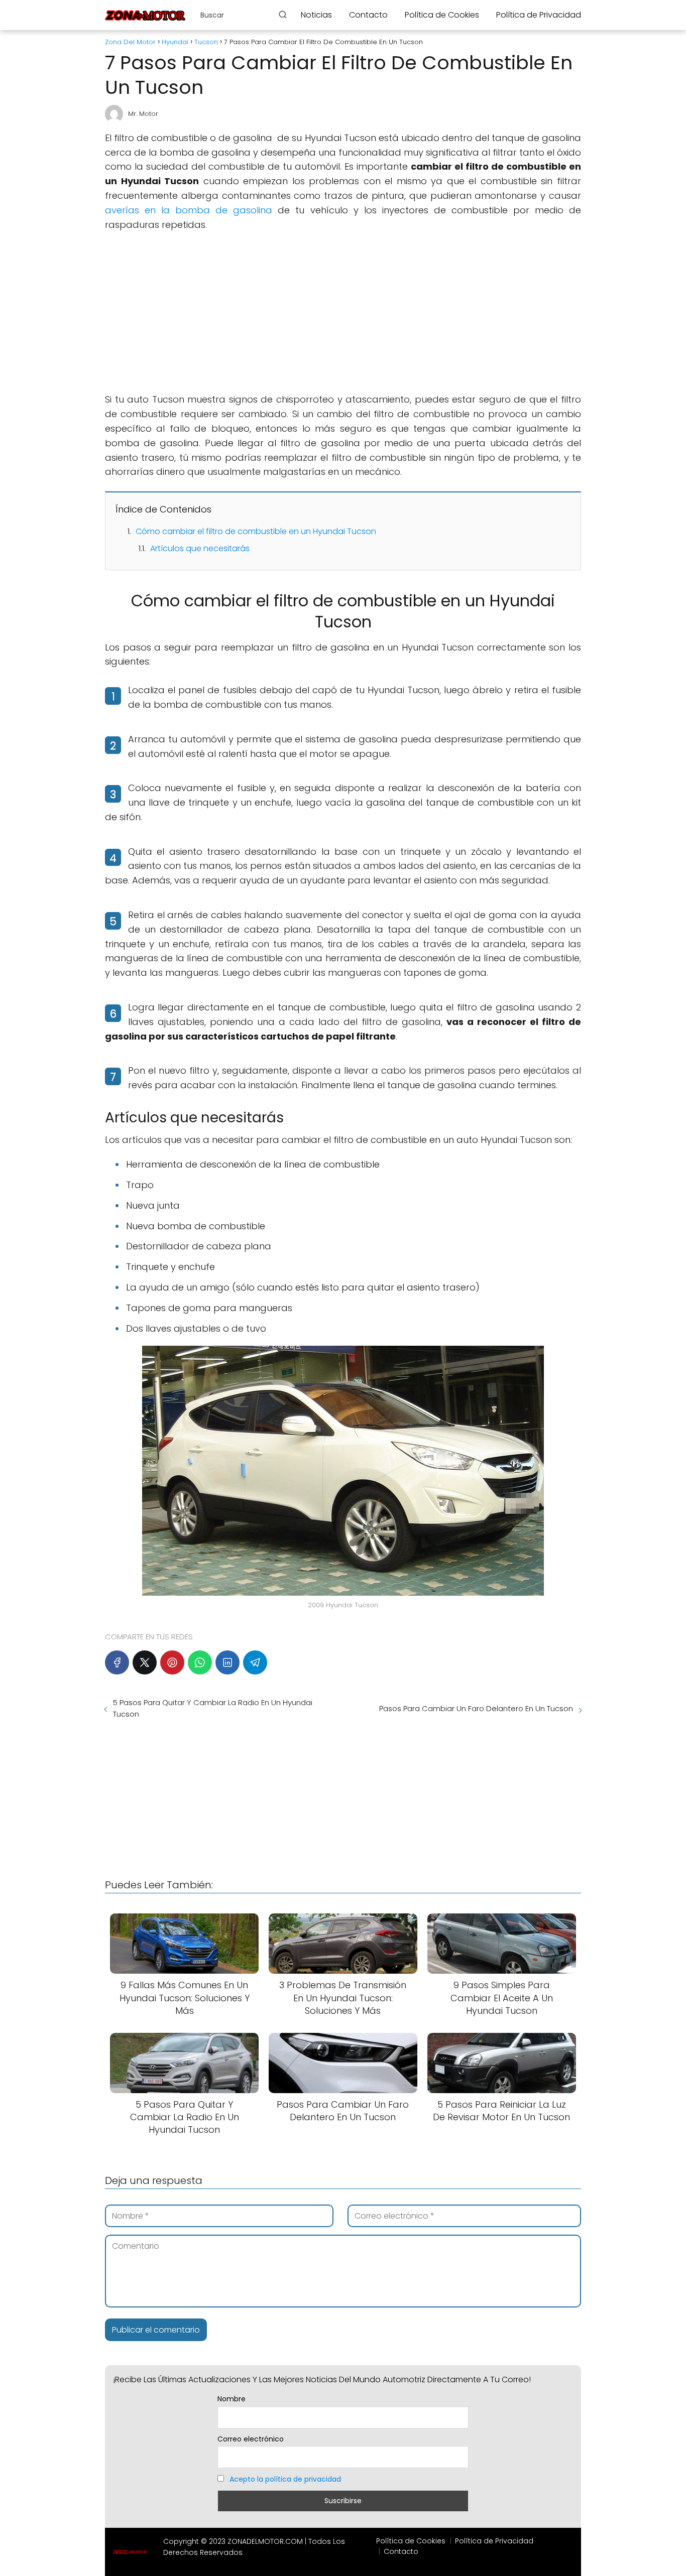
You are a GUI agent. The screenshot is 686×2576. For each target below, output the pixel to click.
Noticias (316, 15)
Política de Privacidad (539, 15)
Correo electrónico (251, 2439)
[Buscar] (283, 15)
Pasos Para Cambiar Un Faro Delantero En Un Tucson (476, 1708)
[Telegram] (255, 1662)
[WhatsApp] (200, 1662)
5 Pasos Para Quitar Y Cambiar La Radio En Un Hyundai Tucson (213, 1708)
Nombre (232, 2399)
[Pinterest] (172, 1662)
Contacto (368, 15)
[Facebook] (117, 1662)
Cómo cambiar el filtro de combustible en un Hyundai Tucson (256, 531)
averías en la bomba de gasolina (189, 210)
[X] (145, 1662)
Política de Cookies (442, 15)
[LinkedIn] (227, 1662)
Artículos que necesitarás (200, 548)
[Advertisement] (343, 312)
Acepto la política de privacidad (285, 2479)
